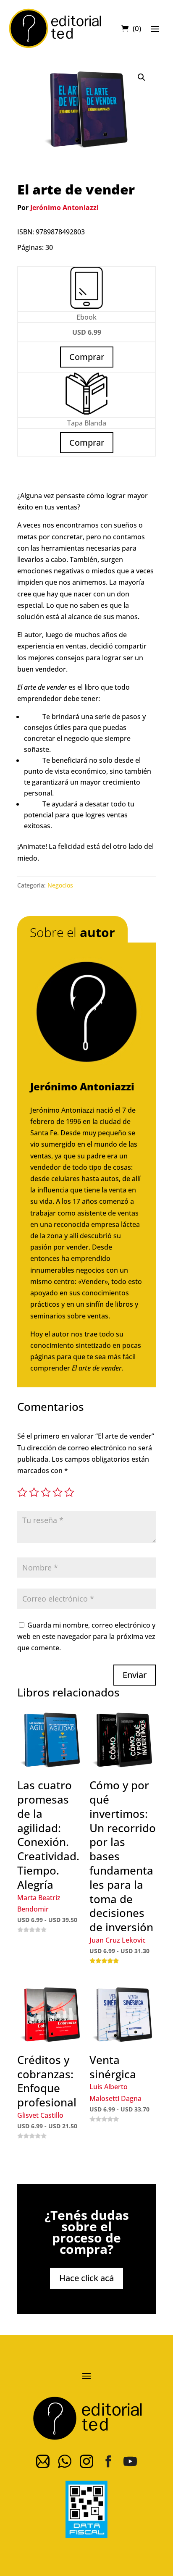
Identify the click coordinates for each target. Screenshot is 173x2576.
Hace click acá (86, 2278)
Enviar (135, 1675)
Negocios (60, 885)
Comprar (87, 442)
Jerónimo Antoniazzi (64, 207)
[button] (142, 77)
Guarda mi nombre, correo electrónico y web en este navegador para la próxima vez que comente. (86, 1636)
